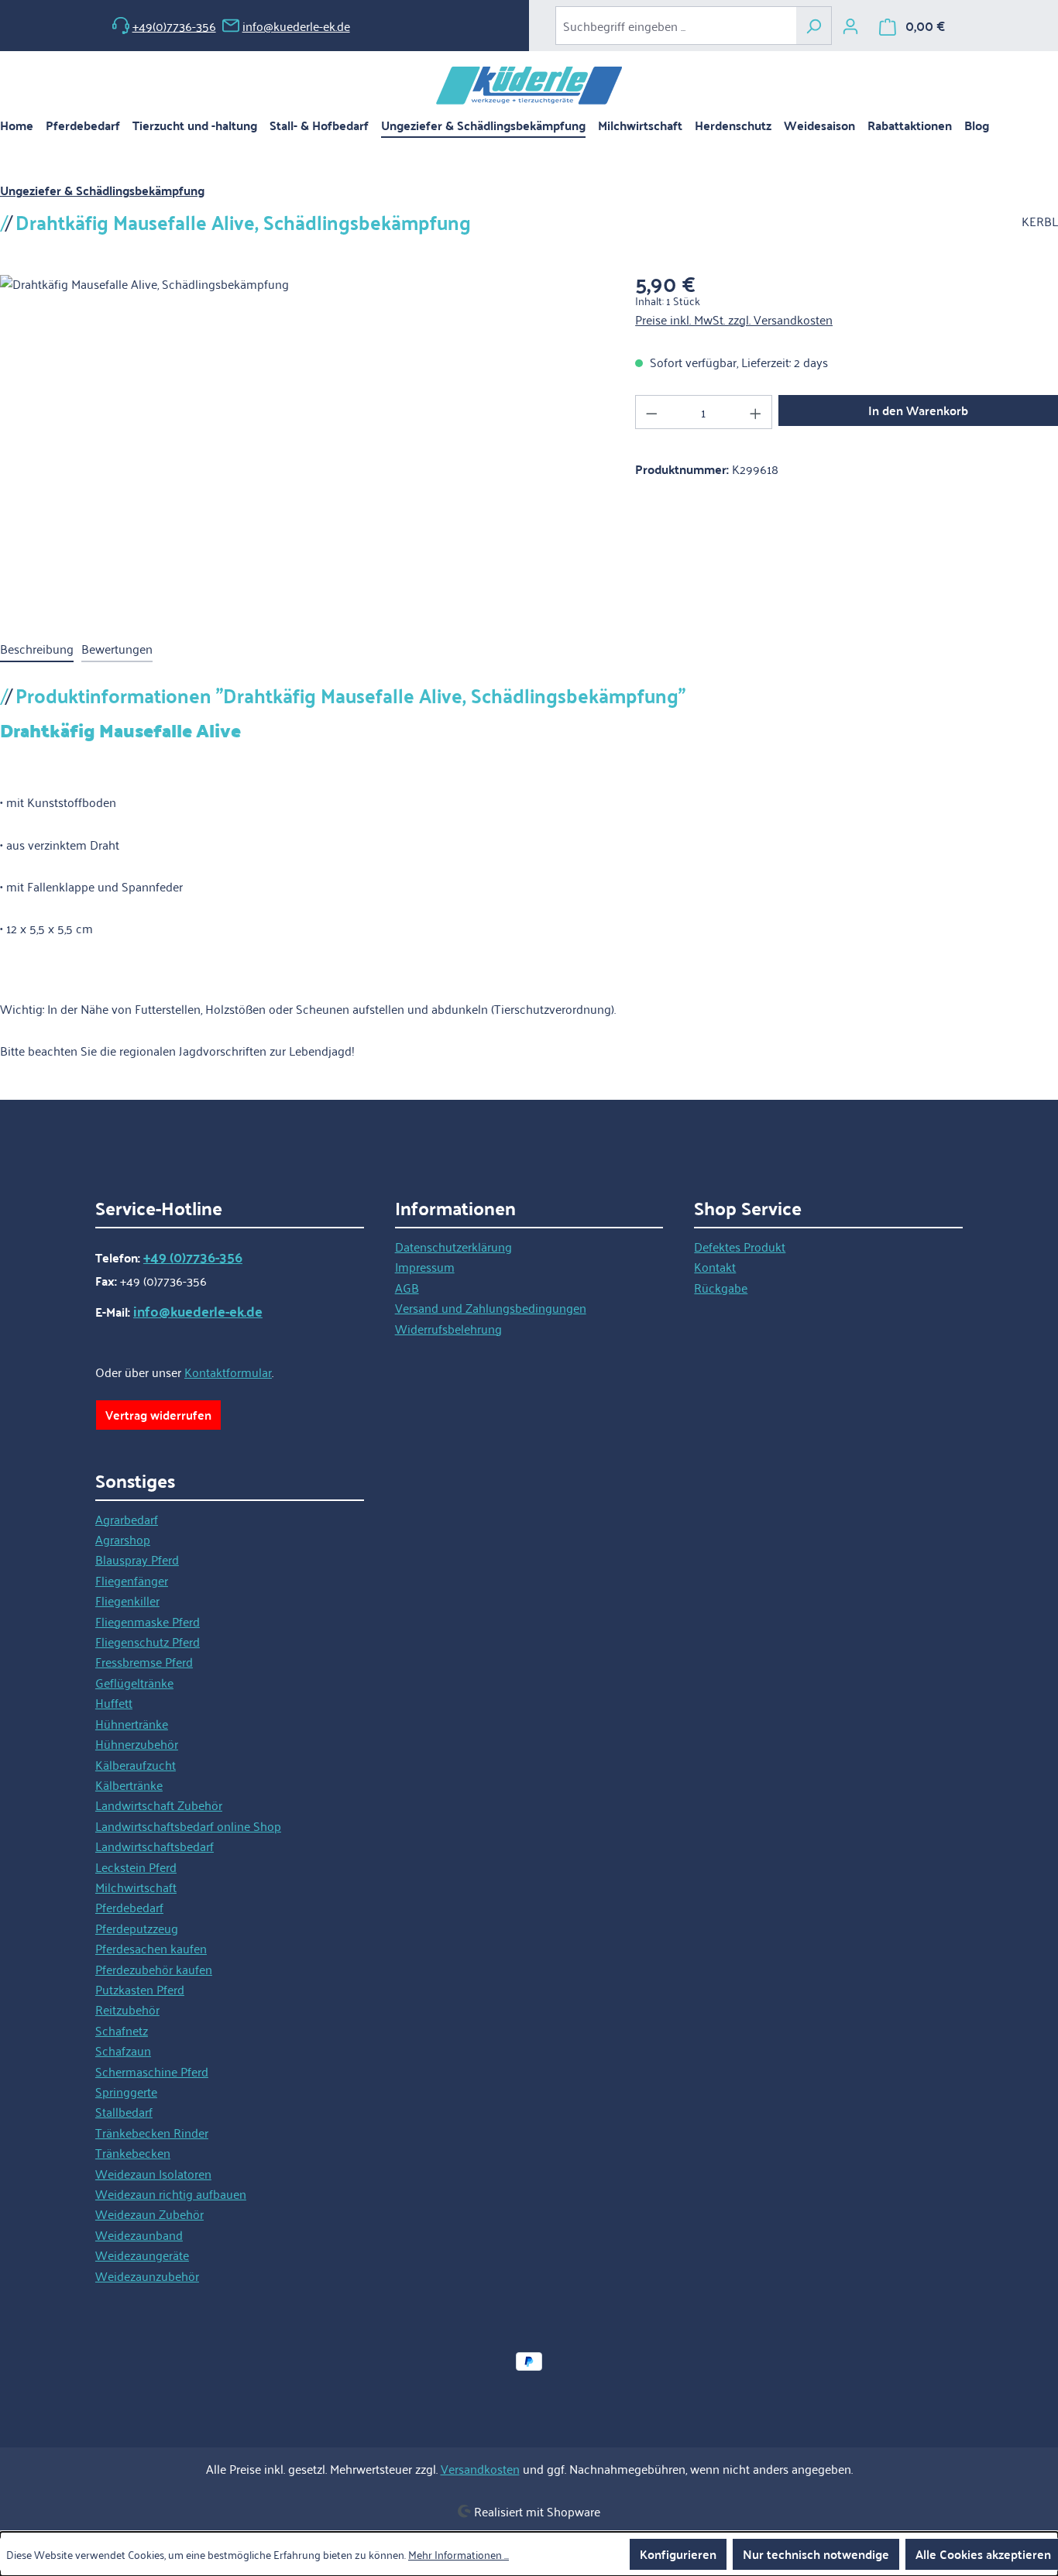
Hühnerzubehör (137, 1743)
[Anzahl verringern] (651, 412)
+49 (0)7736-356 (193, 1257)
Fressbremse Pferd (144, 1661)
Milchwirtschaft (136, 1887)
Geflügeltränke (134, 1682)
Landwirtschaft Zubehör (159, 1805)
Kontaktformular (228, 1372)
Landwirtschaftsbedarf (155, 1846)
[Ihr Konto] (850, 26)
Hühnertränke (132, 1723)
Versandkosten (480, 2468)
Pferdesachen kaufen (151, 1948)
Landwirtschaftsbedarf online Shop (188, 1826)
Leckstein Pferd (136, 1867)
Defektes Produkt (740, 1246)
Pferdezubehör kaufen (154, 1969)
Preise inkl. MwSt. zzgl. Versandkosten (734, 319)
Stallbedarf (124, 2111)
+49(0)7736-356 (174, 26)
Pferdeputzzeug (137, 1928)
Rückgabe (721, 1287)
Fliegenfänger (132, 1580)
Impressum (425, 1266)
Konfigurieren (678, 2554)
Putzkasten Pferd (140, 1989)
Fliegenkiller (127, 1600)
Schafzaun (123, 2050)
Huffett (114, 1702)
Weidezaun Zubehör (149, 2214)
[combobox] (676, 26)
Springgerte (126, 2091)
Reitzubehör (127, 2009)
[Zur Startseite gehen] (529, 86)
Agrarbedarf (127, 1519)
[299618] (302, 441)
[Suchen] (814, 26)
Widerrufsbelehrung (448, 1328)
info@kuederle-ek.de (296, 26)
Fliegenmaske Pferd (148, 1621)
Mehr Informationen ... (459, 2554)
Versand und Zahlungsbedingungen (491, 1307)
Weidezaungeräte (142, 2255)
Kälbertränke (129, 1784)
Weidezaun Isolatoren (153, 2173)
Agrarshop (123, 1539)
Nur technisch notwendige (816, 2554)
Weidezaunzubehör (147, 2275)
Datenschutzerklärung (453, 1246)
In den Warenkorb (918, 410)
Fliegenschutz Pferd (148, 1641)
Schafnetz (122, 2030)
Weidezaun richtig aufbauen (171, 2193)
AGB (407, 1287)
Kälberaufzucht (136, 1764)
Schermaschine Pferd (152, 2071)
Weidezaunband (139, 2234)
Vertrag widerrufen (158, 1415)
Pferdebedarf (129, 1907)
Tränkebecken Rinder (152, 2132)
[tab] (37, 649)
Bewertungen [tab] (117, 648)
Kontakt (715, 1266)
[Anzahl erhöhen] (756, 412)
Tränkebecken (133, 2152)
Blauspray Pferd (137, 1559)
